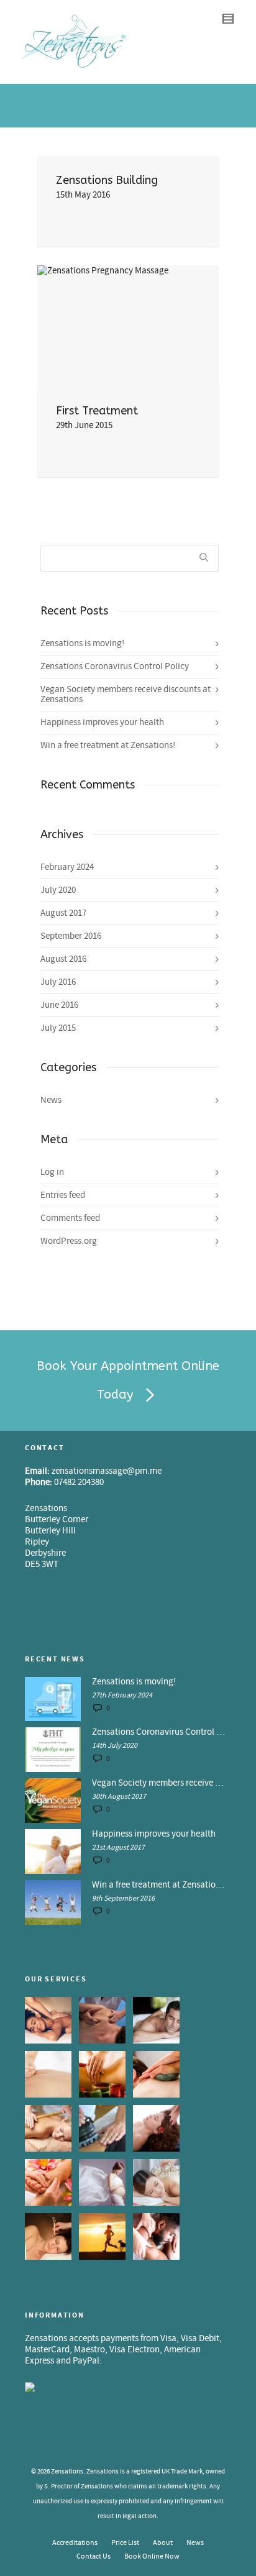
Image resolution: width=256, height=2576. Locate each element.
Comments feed (70, 1218)
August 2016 (63, 959)
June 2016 (59, 1005)
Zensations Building (107, 180)
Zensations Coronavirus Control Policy (115, 666)
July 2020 (58, 890)
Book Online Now (152, 2556)
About (163, 2543)
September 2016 (71, 936)
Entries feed (63, 1195)
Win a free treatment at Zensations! (108, 745)
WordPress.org (69, 1241)
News (51, 1100)
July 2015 (58, 1028)
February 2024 (67, 867)
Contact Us (94, 2556)
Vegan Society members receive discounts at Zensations (126, 694)
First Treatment (97, 411)
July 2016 (58, 982)
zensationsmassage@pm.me (107, 1471)
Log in (52, 1172)
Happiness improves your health (102, 722)
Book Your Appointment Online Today (128, 1380)
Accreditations (75, 2543)
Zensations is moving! (82, 643)
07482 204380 (79, 1482)
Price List (125, 2543)
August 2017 (63, 913)
